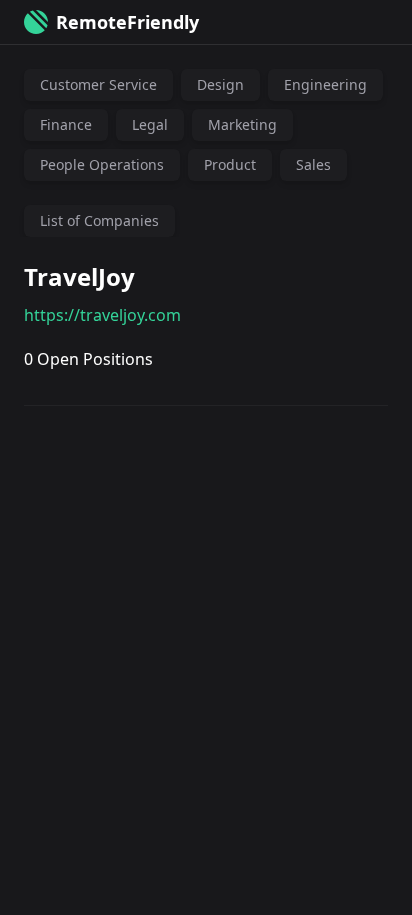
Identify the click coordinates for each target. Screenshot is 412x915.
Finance (66, 124)
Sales (313, 164)
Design (220, 84)
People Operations (102, 164)
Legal (150, 124)
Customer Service (98, 84)
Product (230, 164)
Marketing (242, 124)
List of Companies (99, 220)
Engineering (325, 84)
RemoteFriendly (127, 22)
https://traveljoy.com (102, 315)
